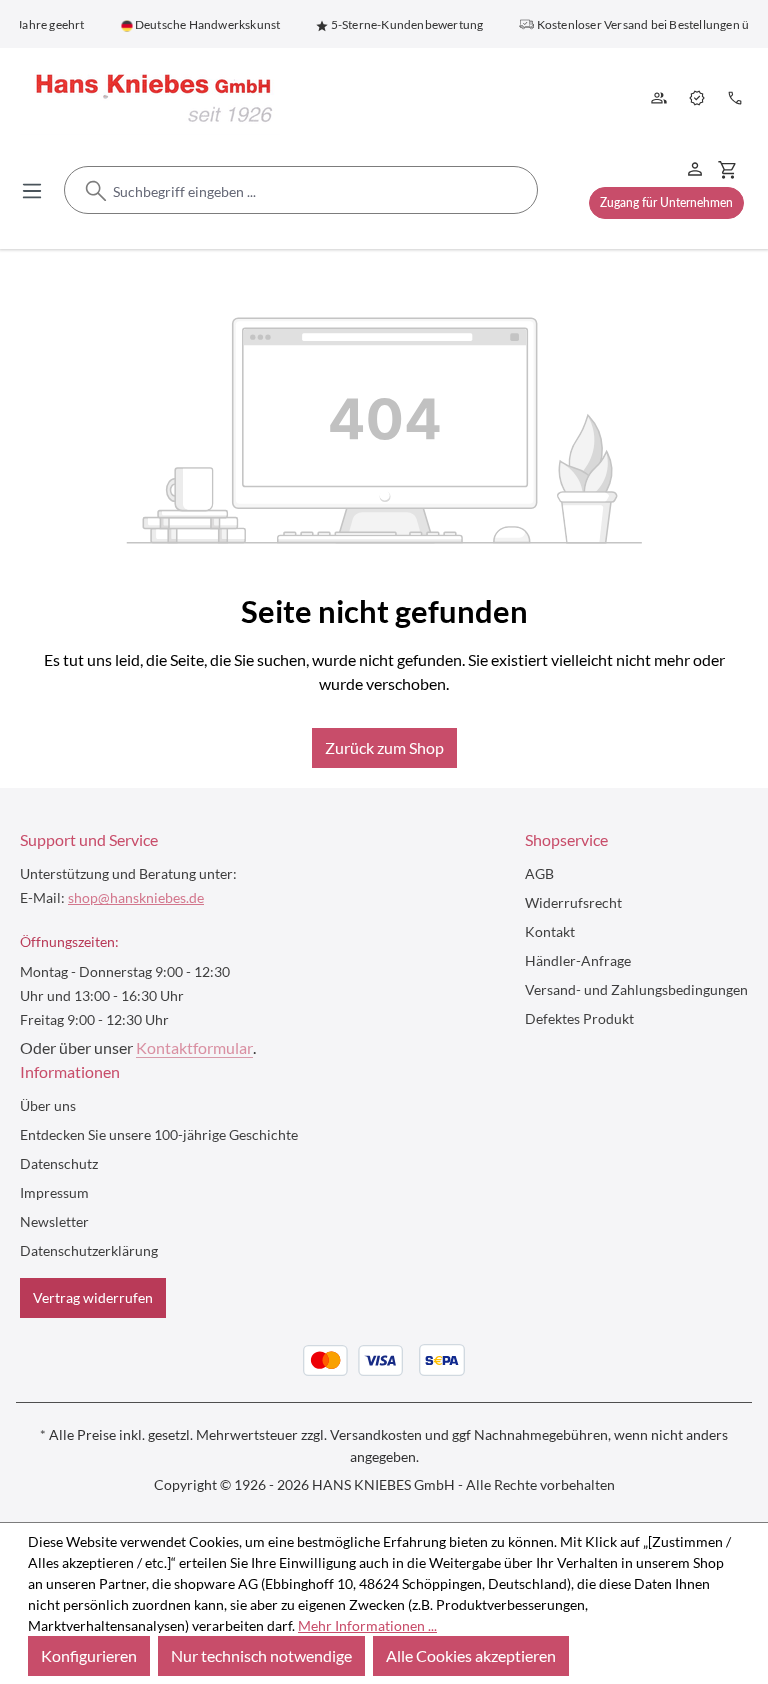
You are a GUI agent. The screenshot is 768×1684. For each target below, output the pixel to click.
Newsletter (54, 1221)
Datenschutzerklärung (89, 1250)
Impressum (54, 1192)
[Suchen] (96, 191)
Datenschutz (59, 1163)
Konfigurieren (89, 1655)
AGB (539, 873)
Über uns (661, 100)
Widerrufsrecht (573, 902)
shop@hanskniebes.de (136, 897)
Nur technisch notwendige (261, 1655)
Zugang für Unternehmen (666, 202)
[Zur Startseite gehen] (150, 99)
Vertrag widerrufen (93, 1297)
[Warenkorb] (727, 169)
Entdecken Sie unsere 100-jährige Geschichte (159, 1134)
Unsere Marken (699, 100)
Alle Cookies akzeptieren (471, 1655)
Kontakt (737, 100)
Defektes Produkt (579, 1018)
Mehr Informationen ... (367, 1625)
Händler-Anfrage (578, 960)
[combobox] (301, 191)
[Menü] (32, 190)
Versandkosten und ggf (400, 1434)
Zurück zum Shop (384, 747)
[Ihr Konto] (695, 168)
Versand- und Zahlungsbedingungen (636, 989)
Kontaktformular (194, 1047)
